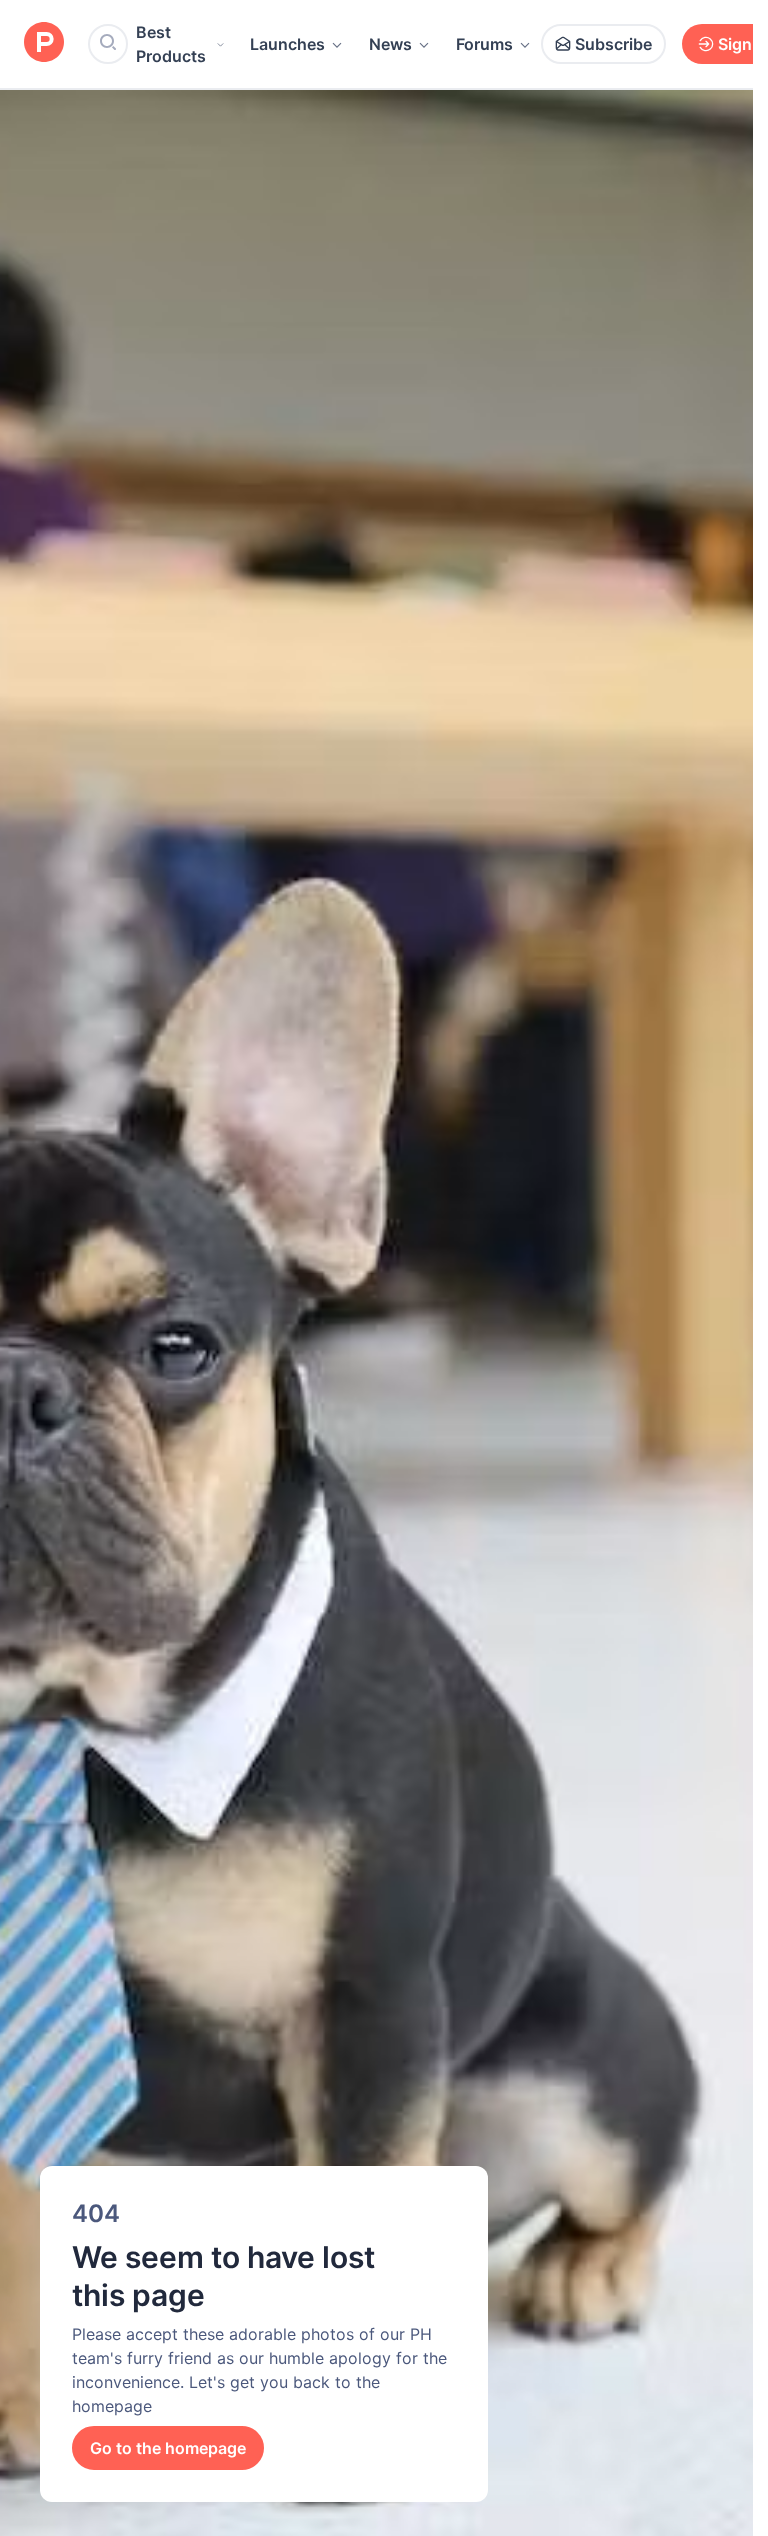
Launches (287, 44)
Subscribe (613, 44)
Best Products (171, 44)
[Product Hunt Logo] (44, 43)
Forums (484, 44)
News (390, 44)
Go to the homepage (168, 2448)
